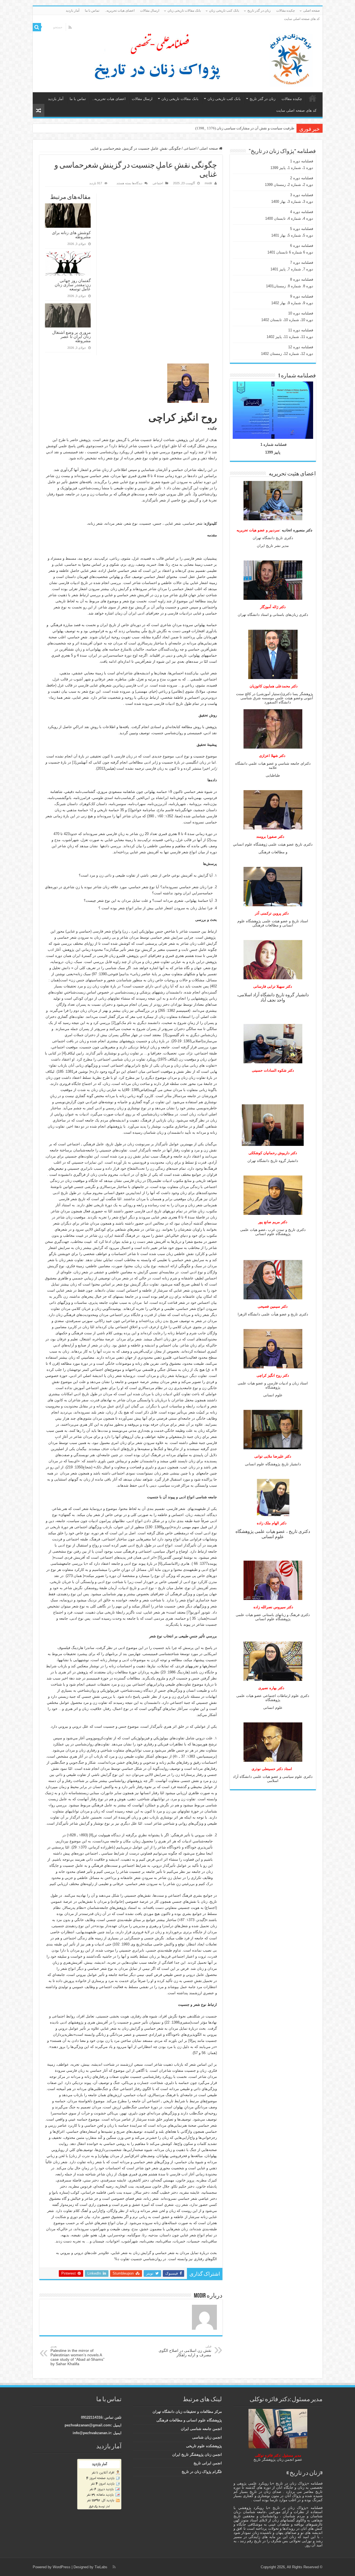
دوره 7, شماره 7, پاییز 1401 (292, 269)
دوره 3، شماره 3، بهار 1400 (292, 202)
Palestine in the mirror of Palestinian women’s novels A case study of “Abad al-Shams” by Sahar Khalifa (78, 2355)
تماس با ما (92, 11)
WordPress (62, 2567)
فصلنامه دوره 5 (302, 229)
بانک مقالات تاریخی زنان (184, 11)
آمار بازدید (73, 11)
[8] (91, 1835)
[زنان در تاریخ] (180, 58)
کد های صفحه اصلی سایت (302, 19)
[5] (160, 1557)
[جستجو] (37, 27)
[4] (64, 1053)
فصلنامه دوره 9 (302, 296)
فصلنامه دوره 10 (301, 313)
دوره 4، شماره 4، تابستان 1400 (289, 218)
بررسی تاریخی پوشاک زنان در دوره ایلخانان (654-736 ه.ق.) (250, 128)
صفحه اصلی (311, 11)
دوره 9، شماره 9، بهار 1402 (292, 303)
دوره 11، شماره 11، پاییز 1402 (290, 337)
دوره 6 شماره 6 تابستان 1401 (290, 252)
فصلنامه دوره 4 (302, 212)
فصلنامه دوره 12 (301, 347)
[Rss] (70, 27)
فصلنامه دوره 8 (302, 279)
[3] (165, 1035)
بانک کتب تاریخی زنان (224, 11)
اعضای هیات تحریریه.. (120, 11)
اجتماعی (190, 148)
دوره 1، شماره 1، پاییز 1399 (292, 168)
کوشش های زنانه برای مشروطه (71, 235)
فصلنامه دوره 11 (301, 330)
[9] (190, 2041)
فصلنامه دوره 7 (302, 263)
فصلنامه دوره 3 (302, 195)
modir (208, 183)
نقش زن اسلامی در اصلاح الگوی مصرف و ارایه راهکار (185, 2351)
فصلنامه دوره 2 (302, 178)
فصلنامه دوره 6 (302, 246)
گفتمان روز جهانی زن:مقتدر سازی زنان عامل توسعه (73, 285)
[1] (74, 762)
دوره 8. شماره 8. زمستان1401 (290, 286)
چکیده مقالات (286, 11)
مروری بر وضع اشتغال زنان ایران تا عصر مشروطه (71, 336)
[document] (273, 785)
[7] (189, 1612)
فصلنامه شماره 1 (273, 445)
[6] (160, 1564)
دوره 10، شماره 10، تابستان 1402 (287, 320)
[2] (114, 1023)
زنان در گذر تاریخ (259, 11)
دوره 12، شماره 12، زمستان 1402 (287, 354)
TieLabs (101, 2567)
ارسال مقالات (150, 11)
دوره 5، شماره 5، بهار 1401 (292, 235)
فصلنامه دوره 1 (302, 161)
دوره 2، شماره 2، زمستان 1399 (289, 185)
